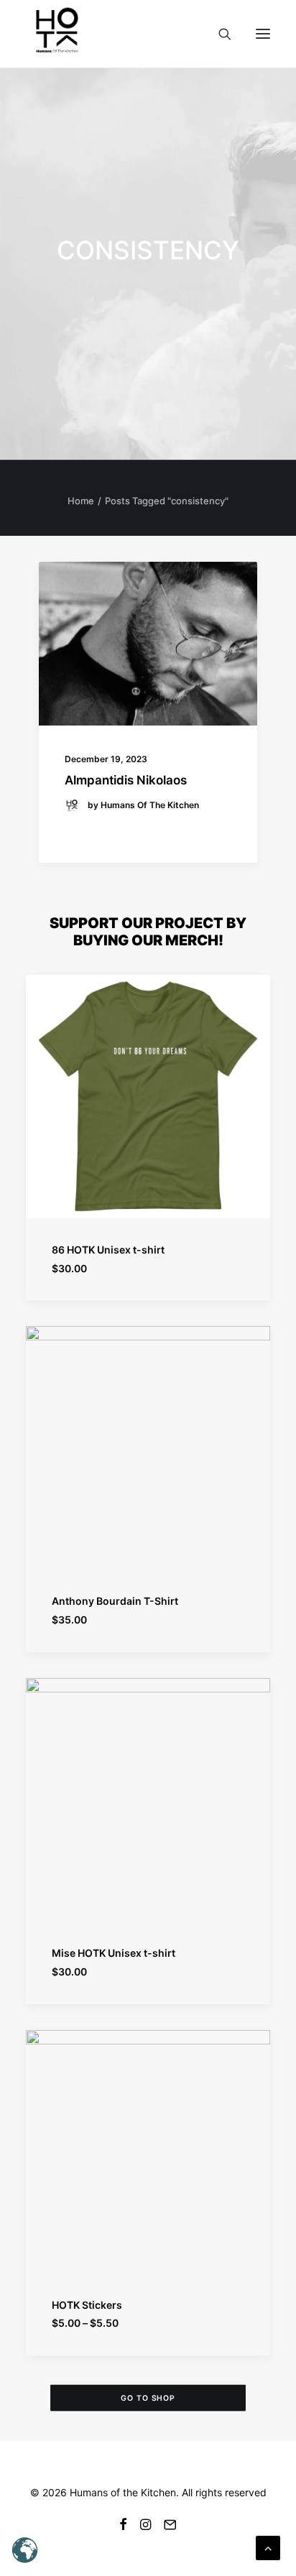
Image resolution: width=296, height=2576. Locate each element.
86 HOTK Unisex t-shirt (108, 1250)
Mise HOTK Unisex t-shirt (114, 1953)
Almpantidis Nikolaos (126, 780)
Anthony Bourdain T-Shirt (115, 1601)
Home (81, 501)
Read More (97, 829)
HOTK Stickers (87, 2305)
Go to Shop (148, 2398)
